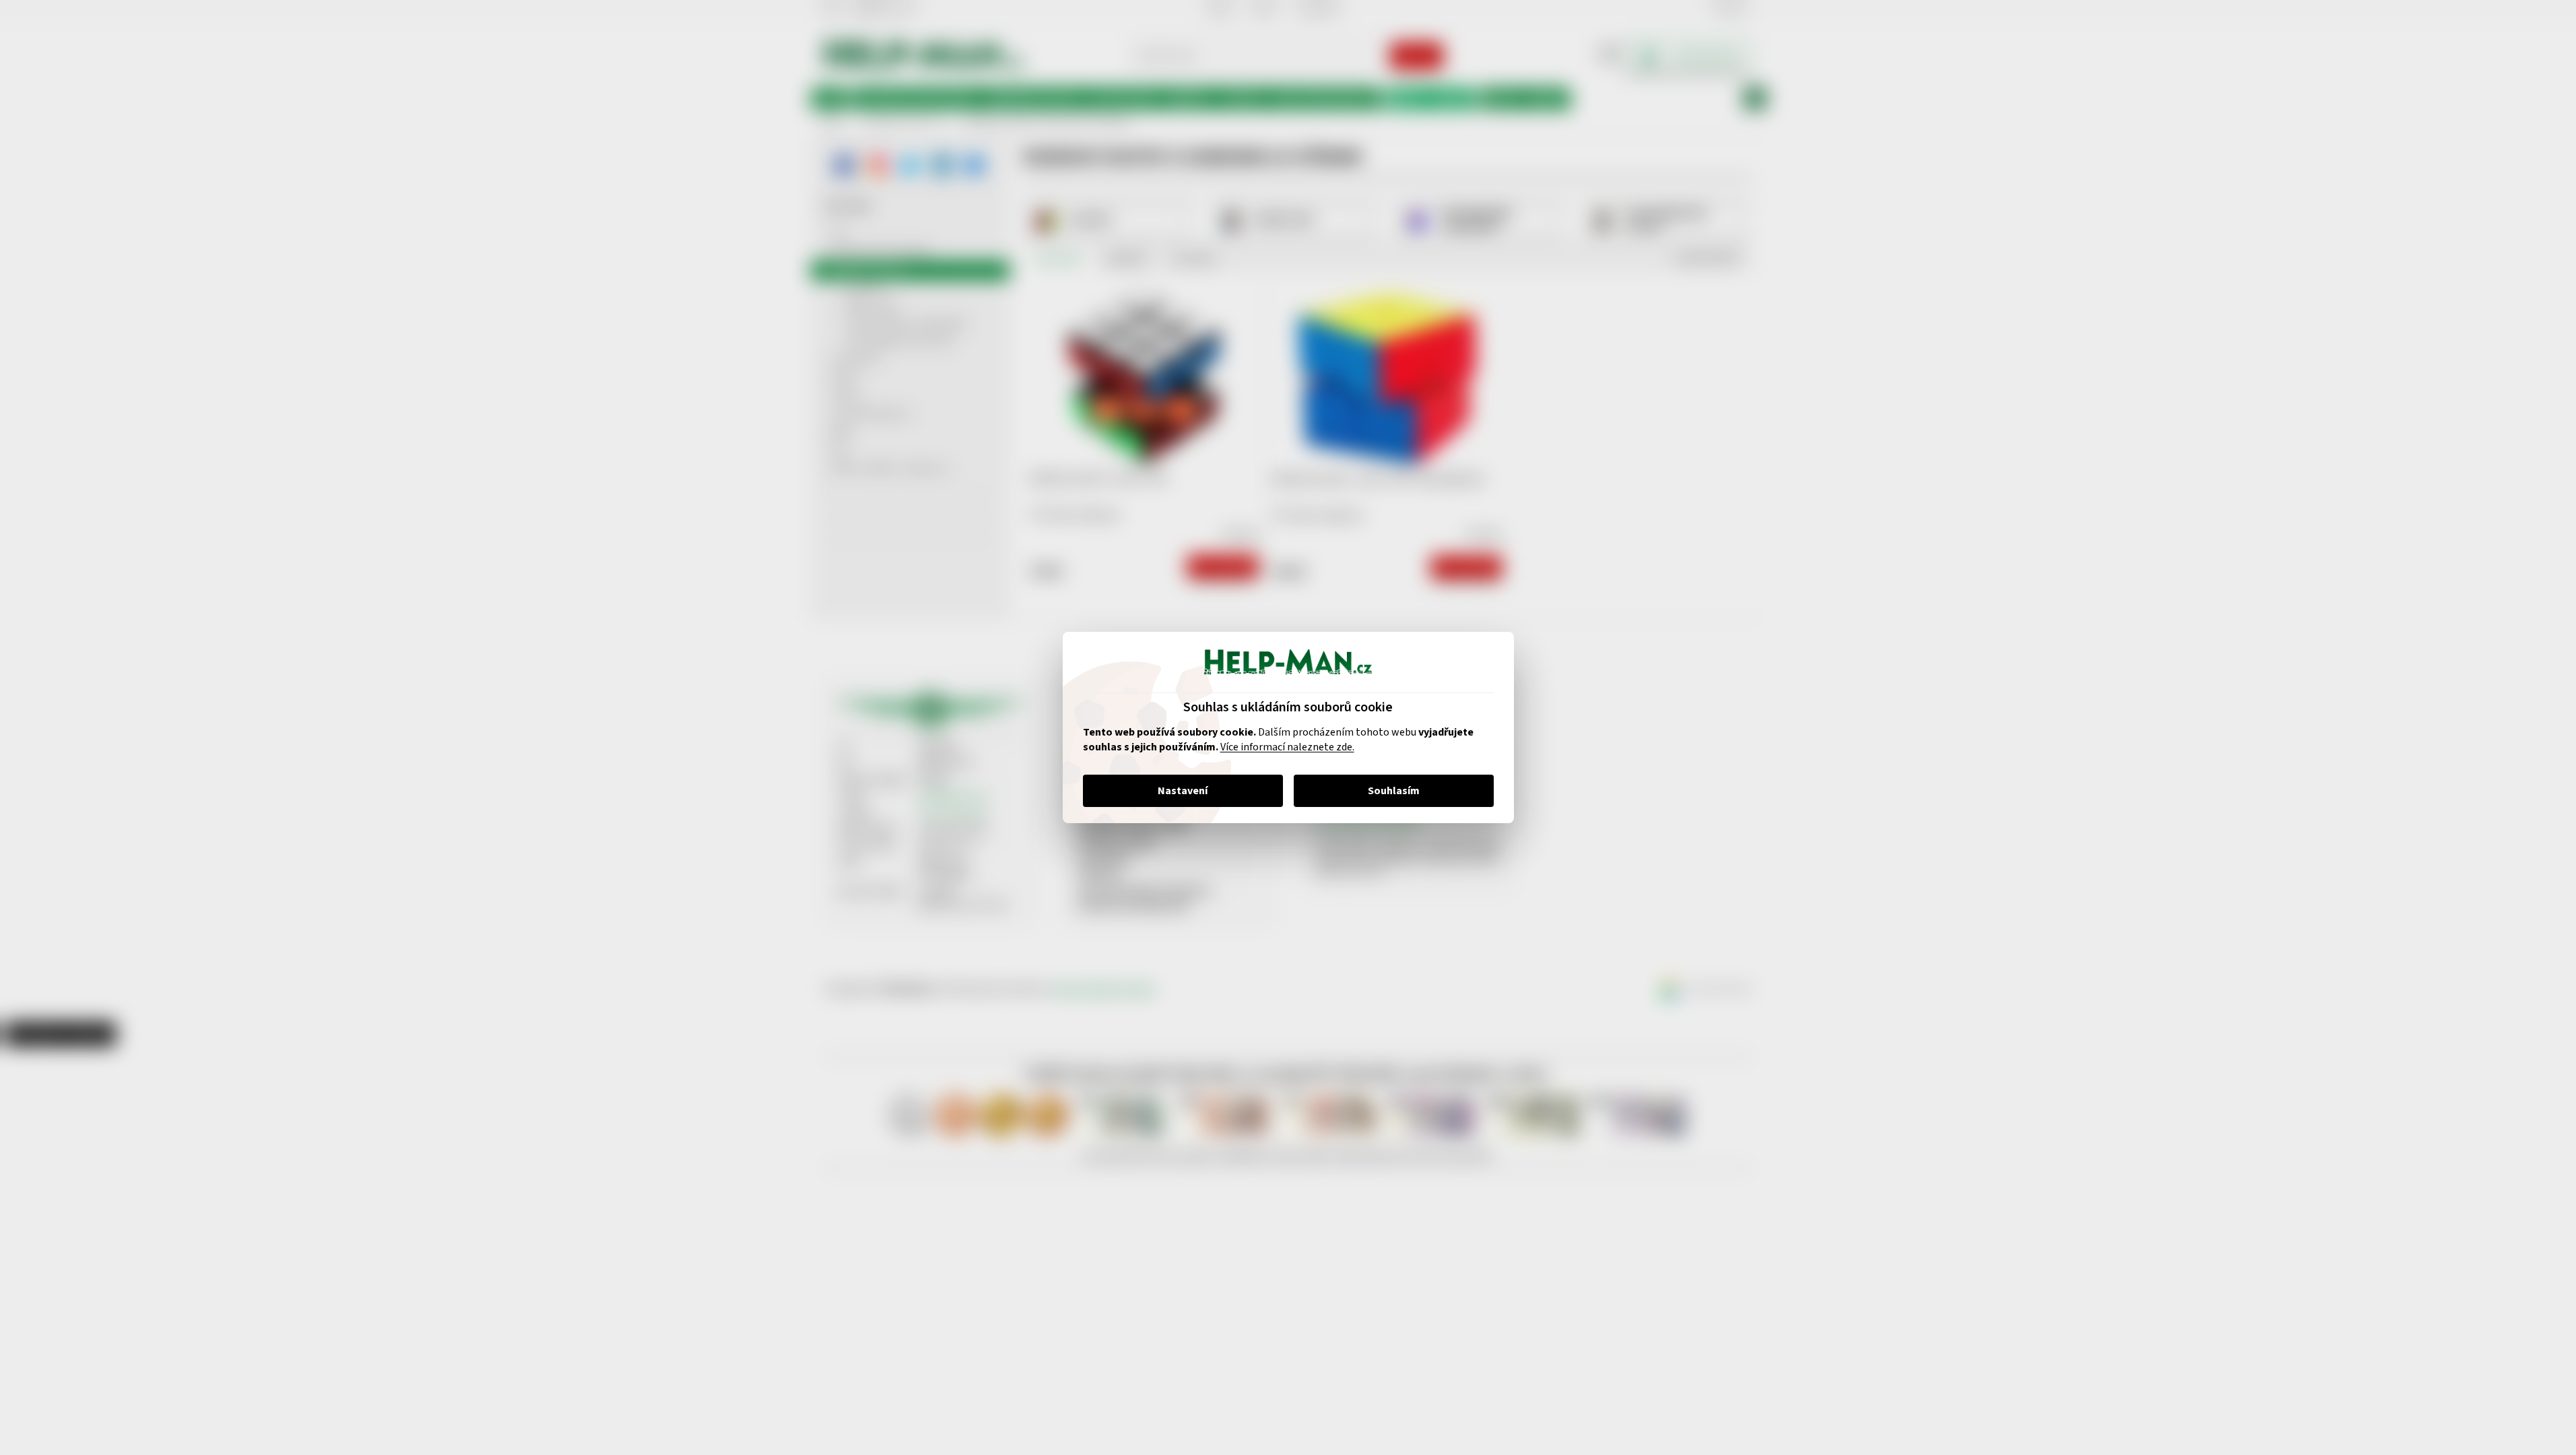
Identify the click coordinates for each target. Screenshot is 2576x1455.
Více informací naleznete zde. (1287, 747)
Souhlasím (1394, 791)
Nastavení (1183, 791)
